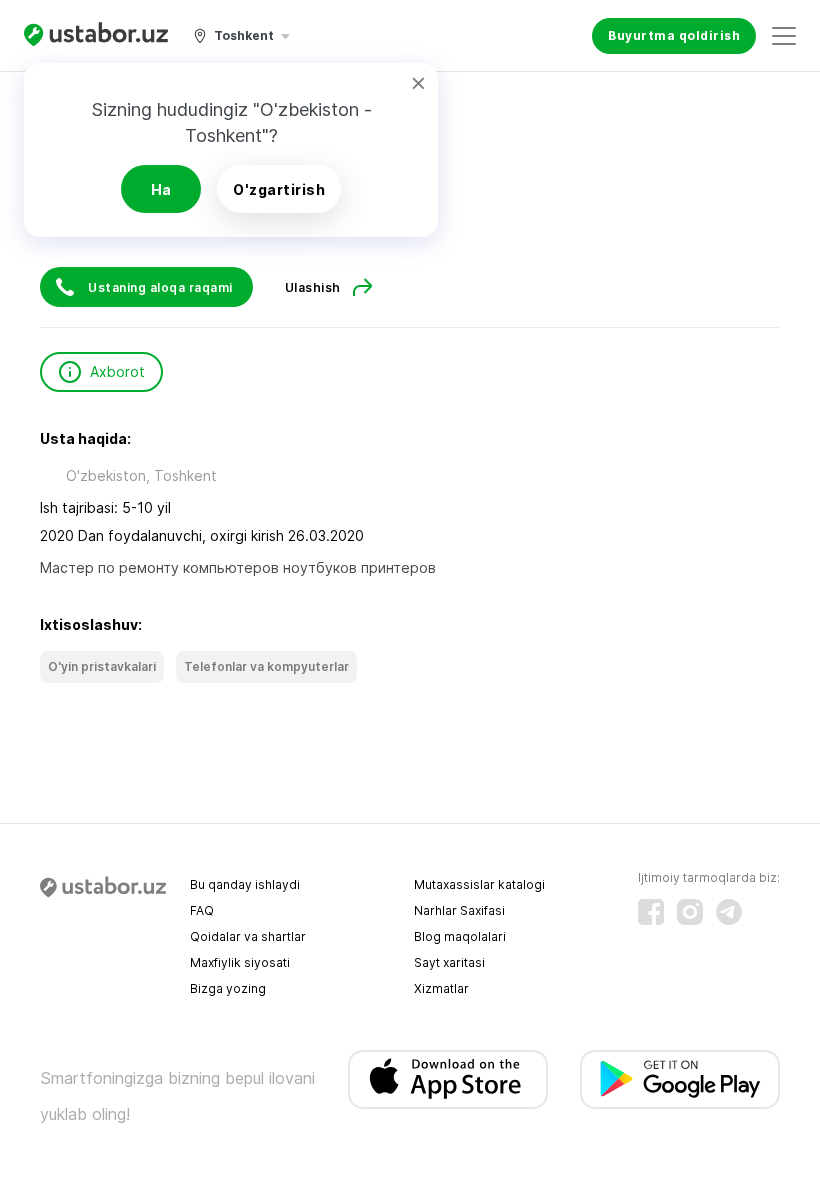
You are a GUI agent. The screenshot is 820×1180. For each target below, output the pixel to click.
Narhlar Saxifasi (459, 910)
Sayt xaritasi (449, 962)
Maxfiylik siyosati (240, 962)
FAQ (202, 910)
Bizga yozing (228, 988)
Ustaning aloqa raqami (160, 287)
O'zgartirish (279, 189)
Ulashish (313, 287)
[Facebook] (651, 912)
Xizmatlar (441, 988)
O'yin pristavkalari (102, 666)
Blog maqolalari (460, 936)
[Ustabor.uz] (96, 35)
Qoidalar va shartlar (248, 936)
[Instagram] (690, 912)
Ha (161, 189)
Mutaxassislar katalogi (479, 884)
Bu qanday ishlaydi (245, 884)
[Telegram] (729, 912)
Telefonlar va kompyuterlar (266, 666)
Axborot (117, 371)
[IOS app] (448, 1079)
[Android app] (680, 1079)
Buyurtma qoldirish (674, 35)
